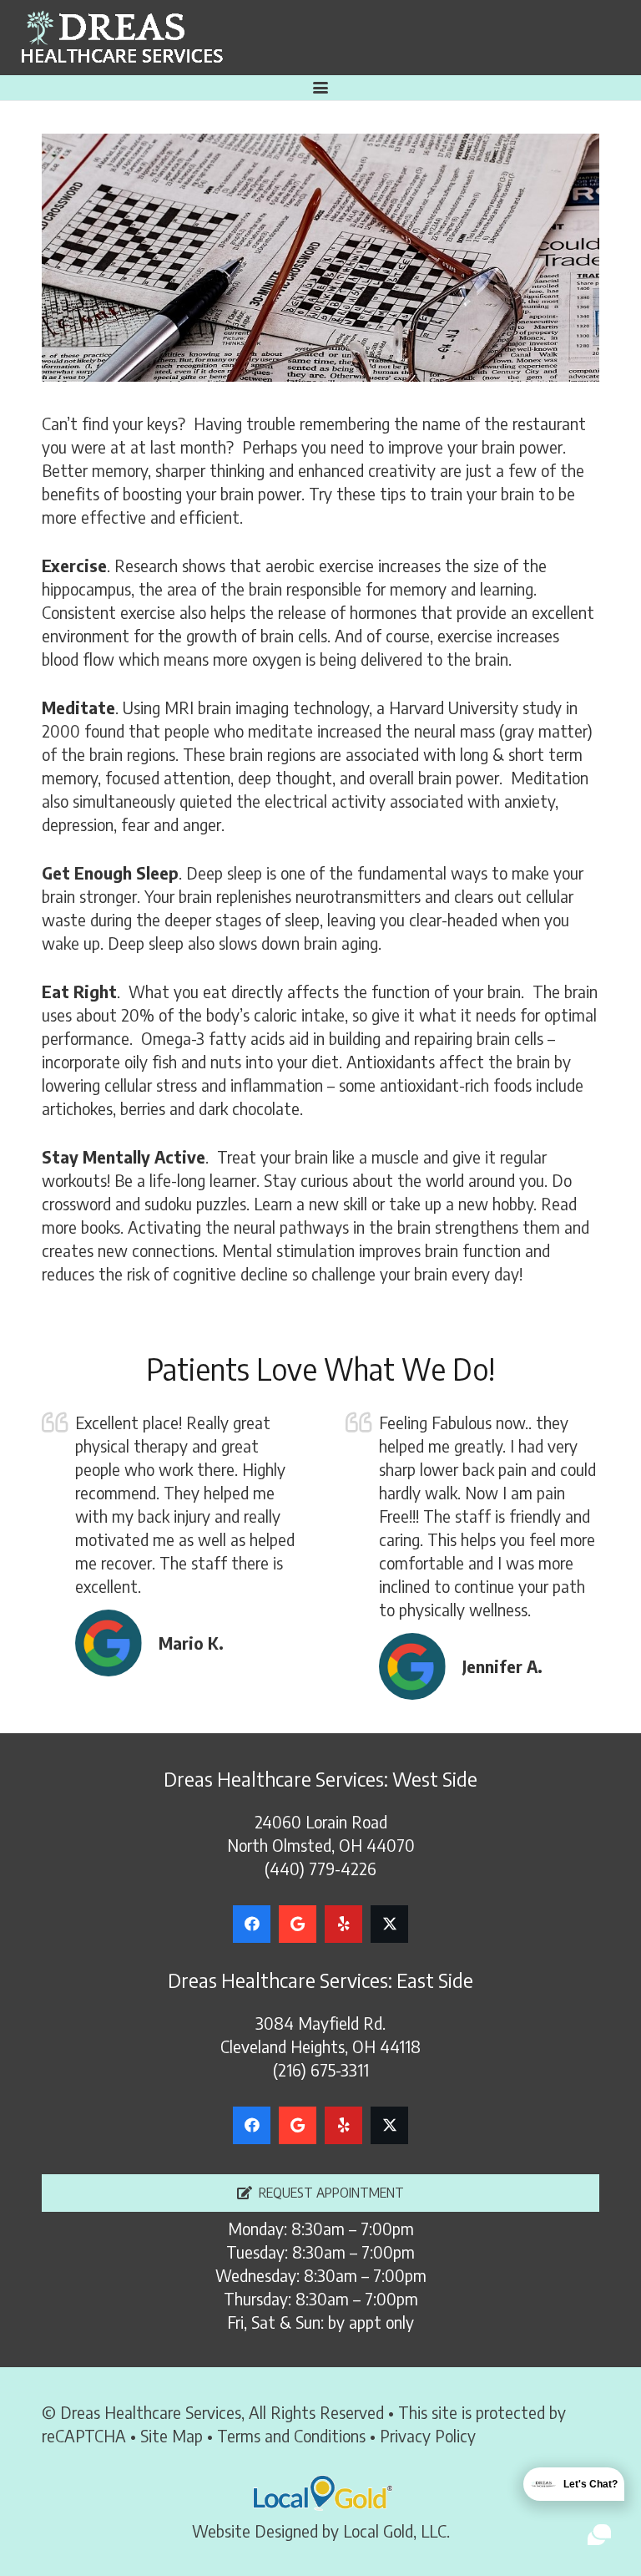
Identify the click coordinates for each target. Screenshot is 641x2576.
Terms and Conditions (291, 2435)
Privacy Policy (428, 2435)
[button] (320, 88)
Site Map (172, 2435)
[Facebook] (252, 1924)
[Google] (298, 1924)
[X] (389, 1924)
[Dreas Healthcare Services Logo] (121, 38)
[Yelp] (343, 1924)
